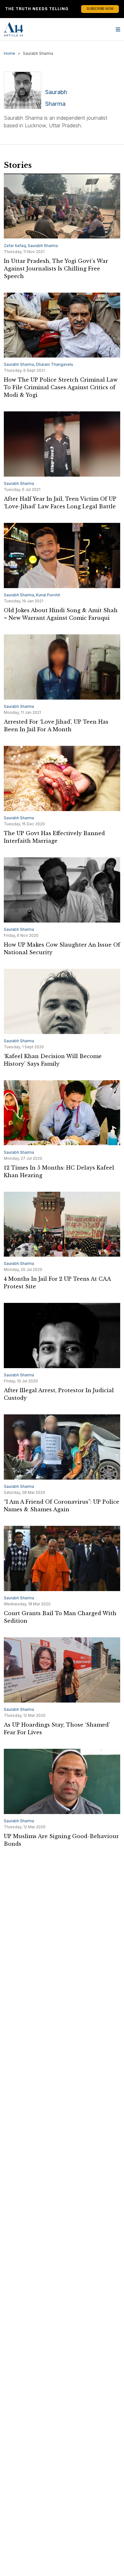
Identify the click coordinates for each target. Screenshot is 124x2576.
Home (10, 53)
